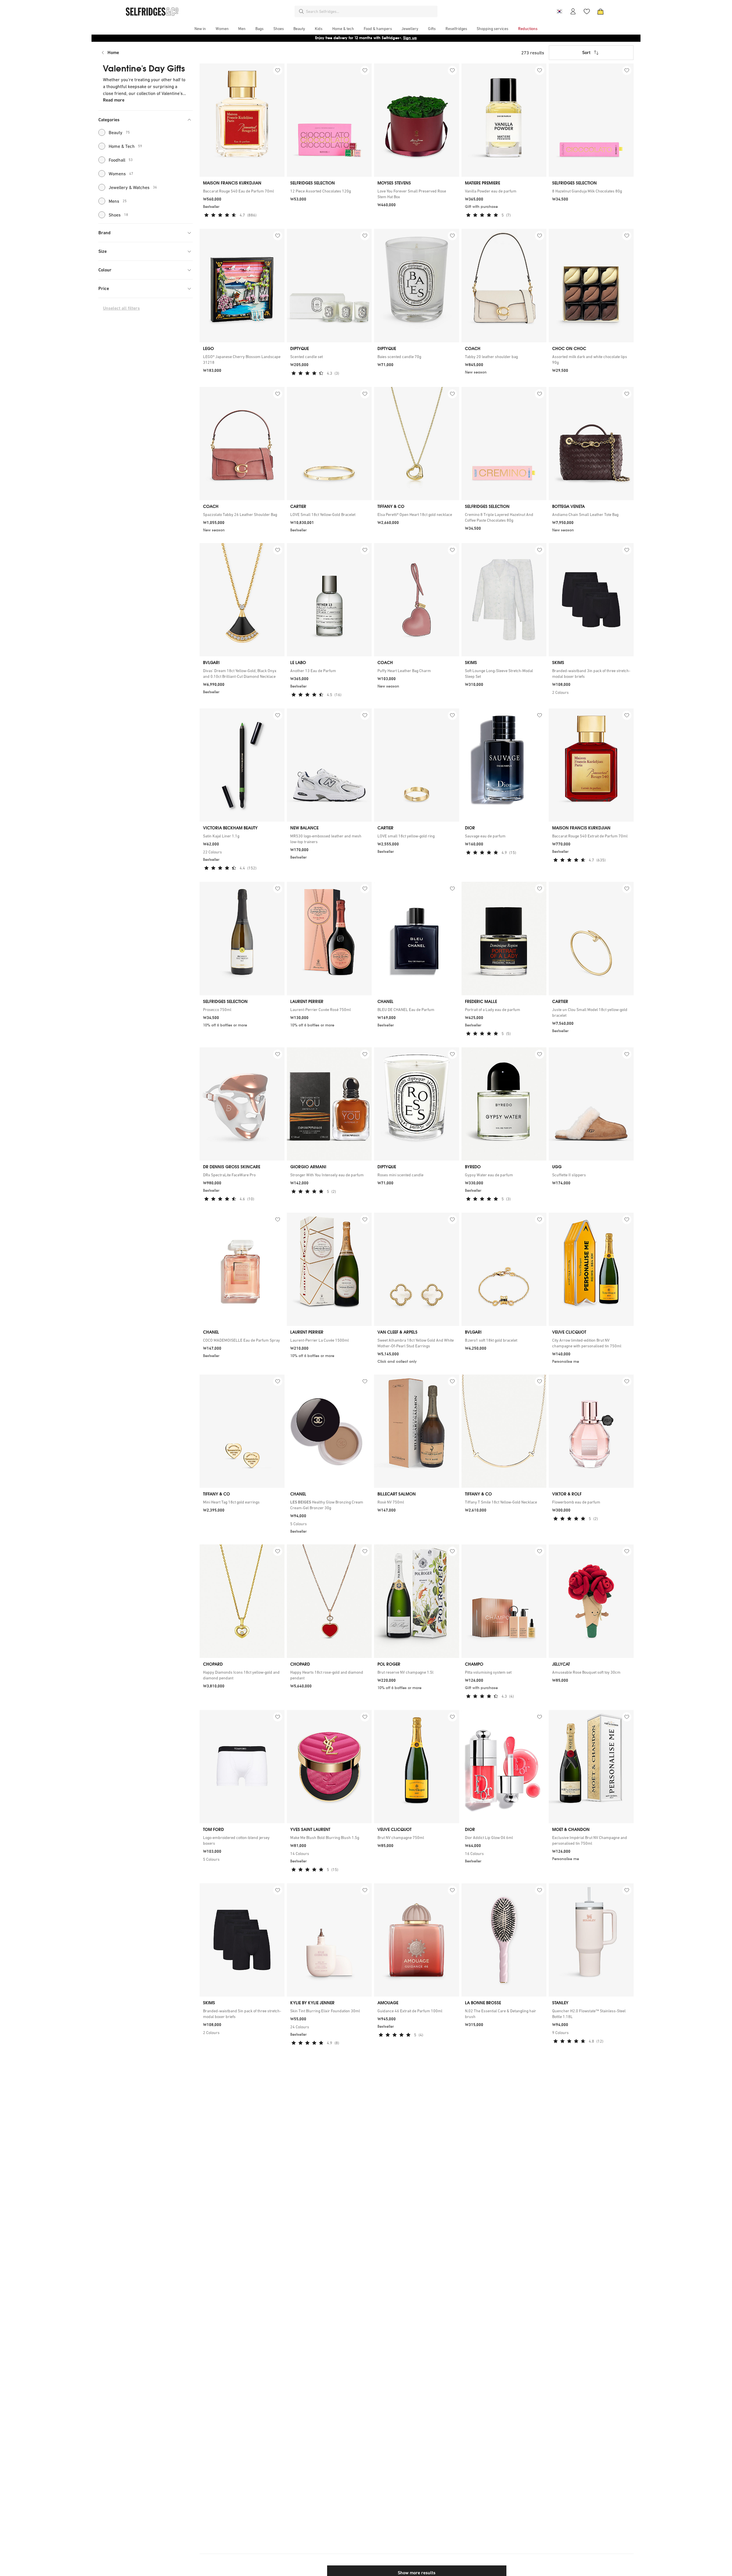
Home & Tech (125, 146)
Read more (114, 100)
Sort (586, 52)
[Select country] (559, 11)
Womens (121, 174)
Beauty (119, 132)
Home (113, 52)
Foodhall (121, 160)
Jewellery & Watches (133, 187)
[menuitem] (200, 29)
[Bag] (600, 11)
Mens (118, 201)
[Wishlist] (587, 11)
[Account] (573, 11)
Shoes (118, 215)
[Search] (301, 11)
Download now (400, 38)
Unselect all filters (121, 308)
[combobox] (371, 11)
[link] (242, 191)
